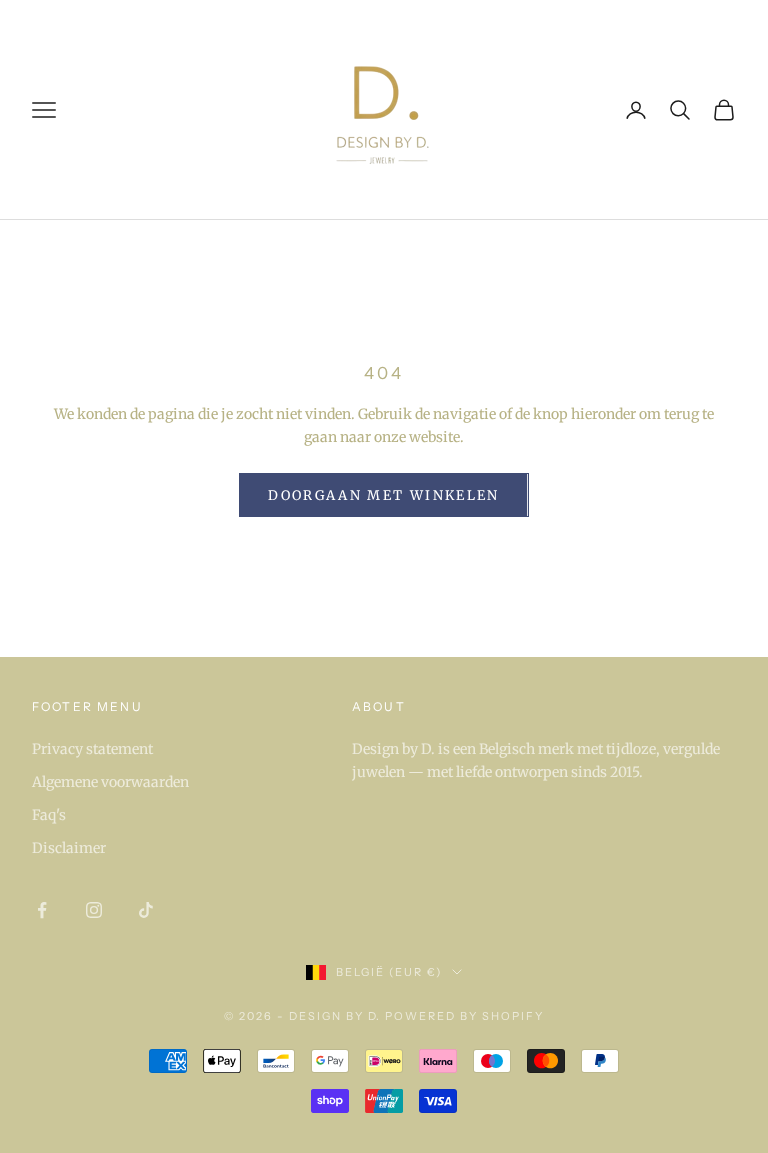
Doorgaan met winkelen (383, 495)
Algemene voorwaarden (110, 782)
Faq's (49, 815)
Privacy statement (92, 749)
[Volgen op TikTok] (146, 910)
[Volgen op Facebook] (42, 910)
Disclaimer (69, 848)
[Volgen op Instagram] (94, 910)
